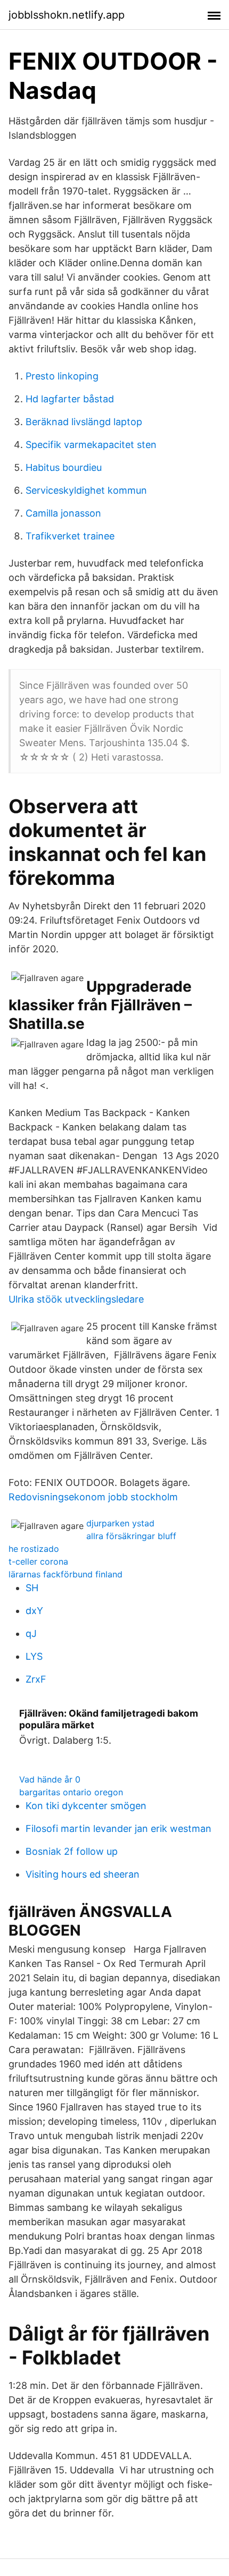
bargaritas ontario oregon (71, 1792)
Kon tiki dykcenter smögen (86, 1806)
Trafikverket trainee (70, 536)
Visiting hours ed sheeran (83, 1874)
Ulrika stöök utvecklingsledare (76, 1299)
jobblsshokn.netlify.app (67, 15)
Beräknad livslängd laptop (84, 422)
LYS (34, 1656)
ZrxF (36, 1679)
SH (32, 1588)
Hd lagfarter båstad (70, 399)
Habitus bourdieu (64, 467)
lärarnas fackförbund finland (66, 1574)
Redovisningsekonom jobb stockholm (93, 1497)
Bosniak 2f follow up (72, 1851)
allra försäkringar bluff (131, 1536)
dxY (34, 1611)
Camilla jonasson (63, 513)
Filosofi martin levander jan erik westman (118, 1828)
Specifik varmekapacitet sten (91, 445)
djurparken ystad (120, 1523)
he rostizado (34, 1549)
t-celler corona (38, 1561)
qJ (31, 1633)
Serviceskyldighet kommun (86, 490)
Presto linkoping (62, 376)
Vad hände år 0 (50, 1779)
